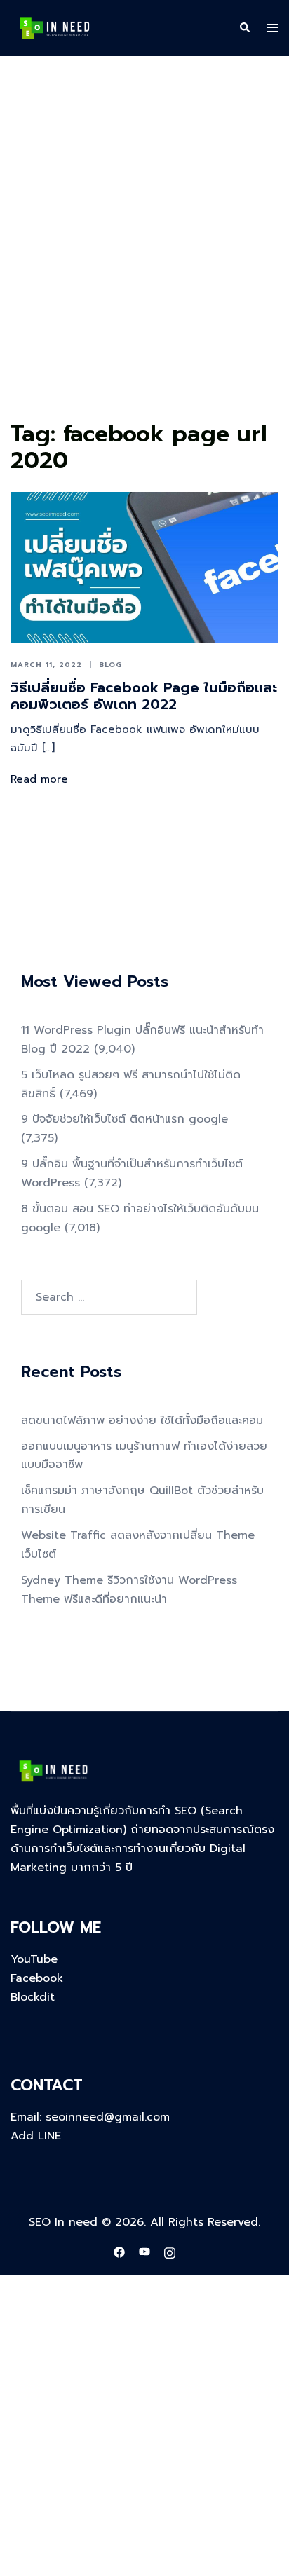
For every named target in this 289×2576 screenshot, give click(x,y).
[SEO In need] (54, 27)
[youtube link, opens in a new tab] (144, 2252)
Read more (39, 779)
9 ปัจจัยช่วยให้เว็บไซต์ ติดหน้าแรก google (125, 1119)
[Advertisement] (144, 264)
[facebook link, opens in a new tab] (119, 2252)
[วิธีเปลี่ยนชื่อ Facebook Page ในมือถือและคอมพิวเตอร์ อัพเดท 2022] (144, 567)
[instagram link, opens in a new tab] (170, 2252)
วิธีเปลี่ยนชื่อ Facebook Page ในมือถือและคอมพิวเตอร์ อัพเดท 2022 (144, 696)
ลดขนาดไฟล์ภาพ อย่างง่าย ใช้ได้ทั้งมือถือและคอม (142, 1420)
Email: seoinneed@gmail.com (90, 2117)
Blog (110, 665)
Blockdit (33, 1997)
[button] (244, 28)
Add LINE (36, 2136)
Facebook (37, 1978)
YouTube (34, 1959)
